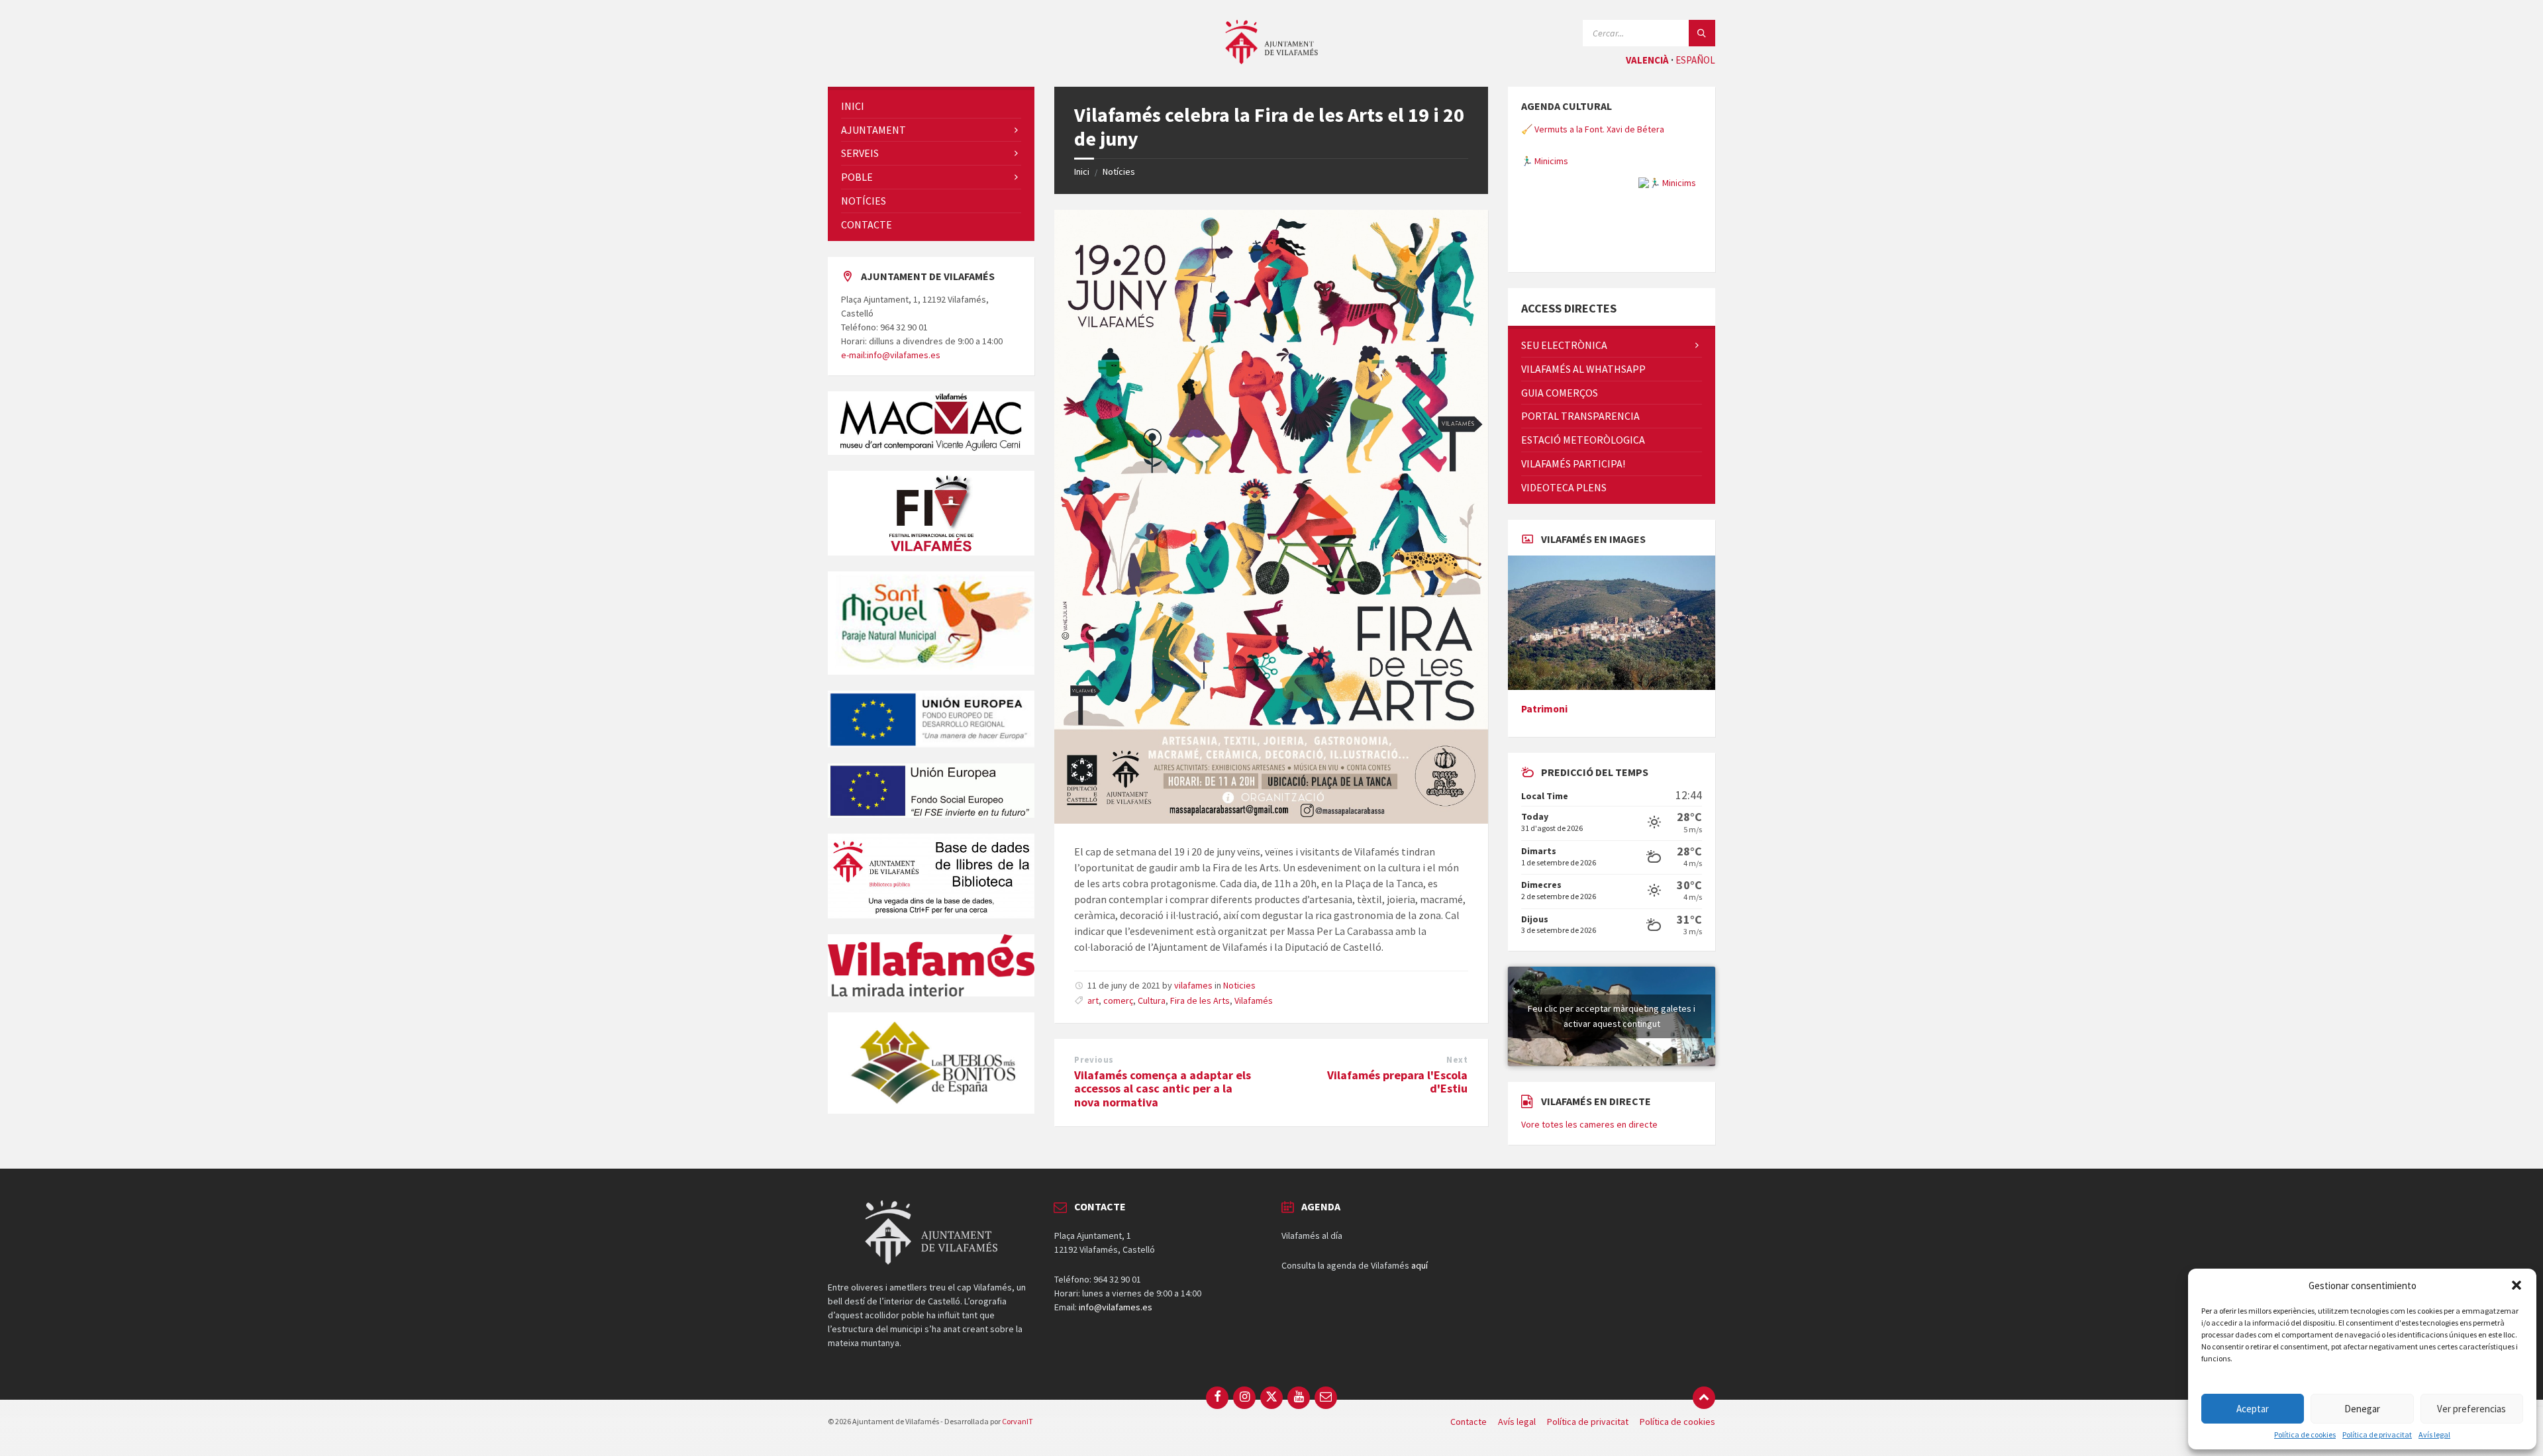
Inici (1082, 171)
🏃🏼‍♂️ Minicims (1545, 129)
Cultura (1152, 1000)
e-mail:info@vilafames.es (891, 355)
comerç (1118, 1000)
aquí (1420, 1338)
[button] (2517, 1285)
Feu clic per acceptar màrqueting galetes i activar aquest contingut (1612, 1089)
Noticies (1239, 985)
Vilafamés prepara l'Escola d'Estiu (1397, 1082)
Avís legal (2434, 1435)
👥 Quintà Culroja (1555, 234)
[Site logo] (1271, 60)
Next (1457, 1060)
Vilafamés (1254, 1000)
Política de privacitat (2377, 1435)
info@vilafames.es (1116, 1380)
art (1093, 1000)
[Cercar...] (1702, 33)
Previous (1094, 1060)
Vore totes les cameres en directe (1589, 1197)
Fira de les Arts (1200, 1000)
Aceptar (2253, 1409)
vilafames (1193, 985)
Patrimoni (1544, 782)
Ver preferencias (2471, 1409)
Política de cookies (2305, 1435)
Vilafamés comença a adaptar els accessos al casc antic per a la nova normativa (1163, 1089)
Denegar (2362, 1409)
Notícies (1119, 171)
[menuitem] (931, 106)
